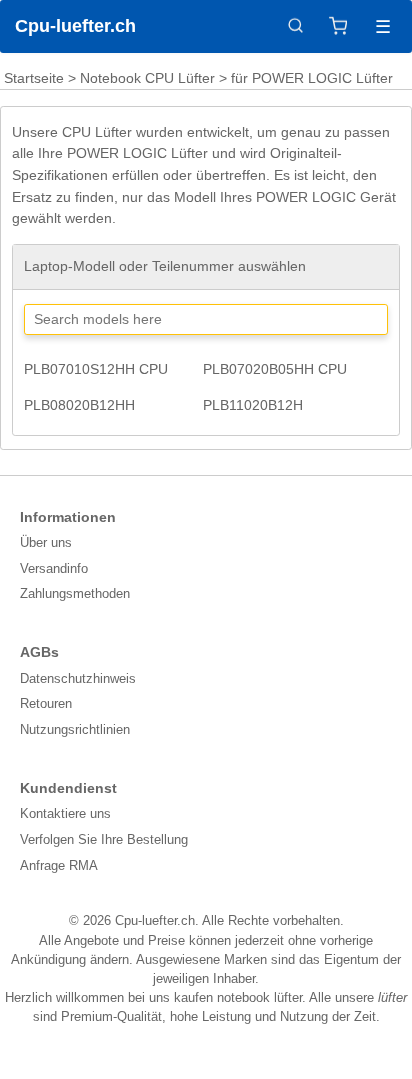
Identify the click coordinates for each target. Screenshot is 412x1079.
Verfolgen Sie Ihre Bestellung (104, 839)
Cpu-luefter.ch (75, 26)
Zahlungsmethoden (75, 593)
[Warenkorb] (338, 26)
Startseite (34, 78)
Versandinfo (54, 568)
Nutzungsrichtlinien (75, 729)
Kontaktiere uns (65, 813)
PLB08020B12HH (79, 405)
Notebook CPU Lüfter (147, 78)
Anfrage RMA (59, 865)
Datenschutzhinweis (78, 678)
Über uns (46, 542)
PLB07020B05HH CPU (275, 369)
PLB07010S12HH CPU (96, 369)
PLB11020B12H (253, 405)
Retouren (46, 703)
